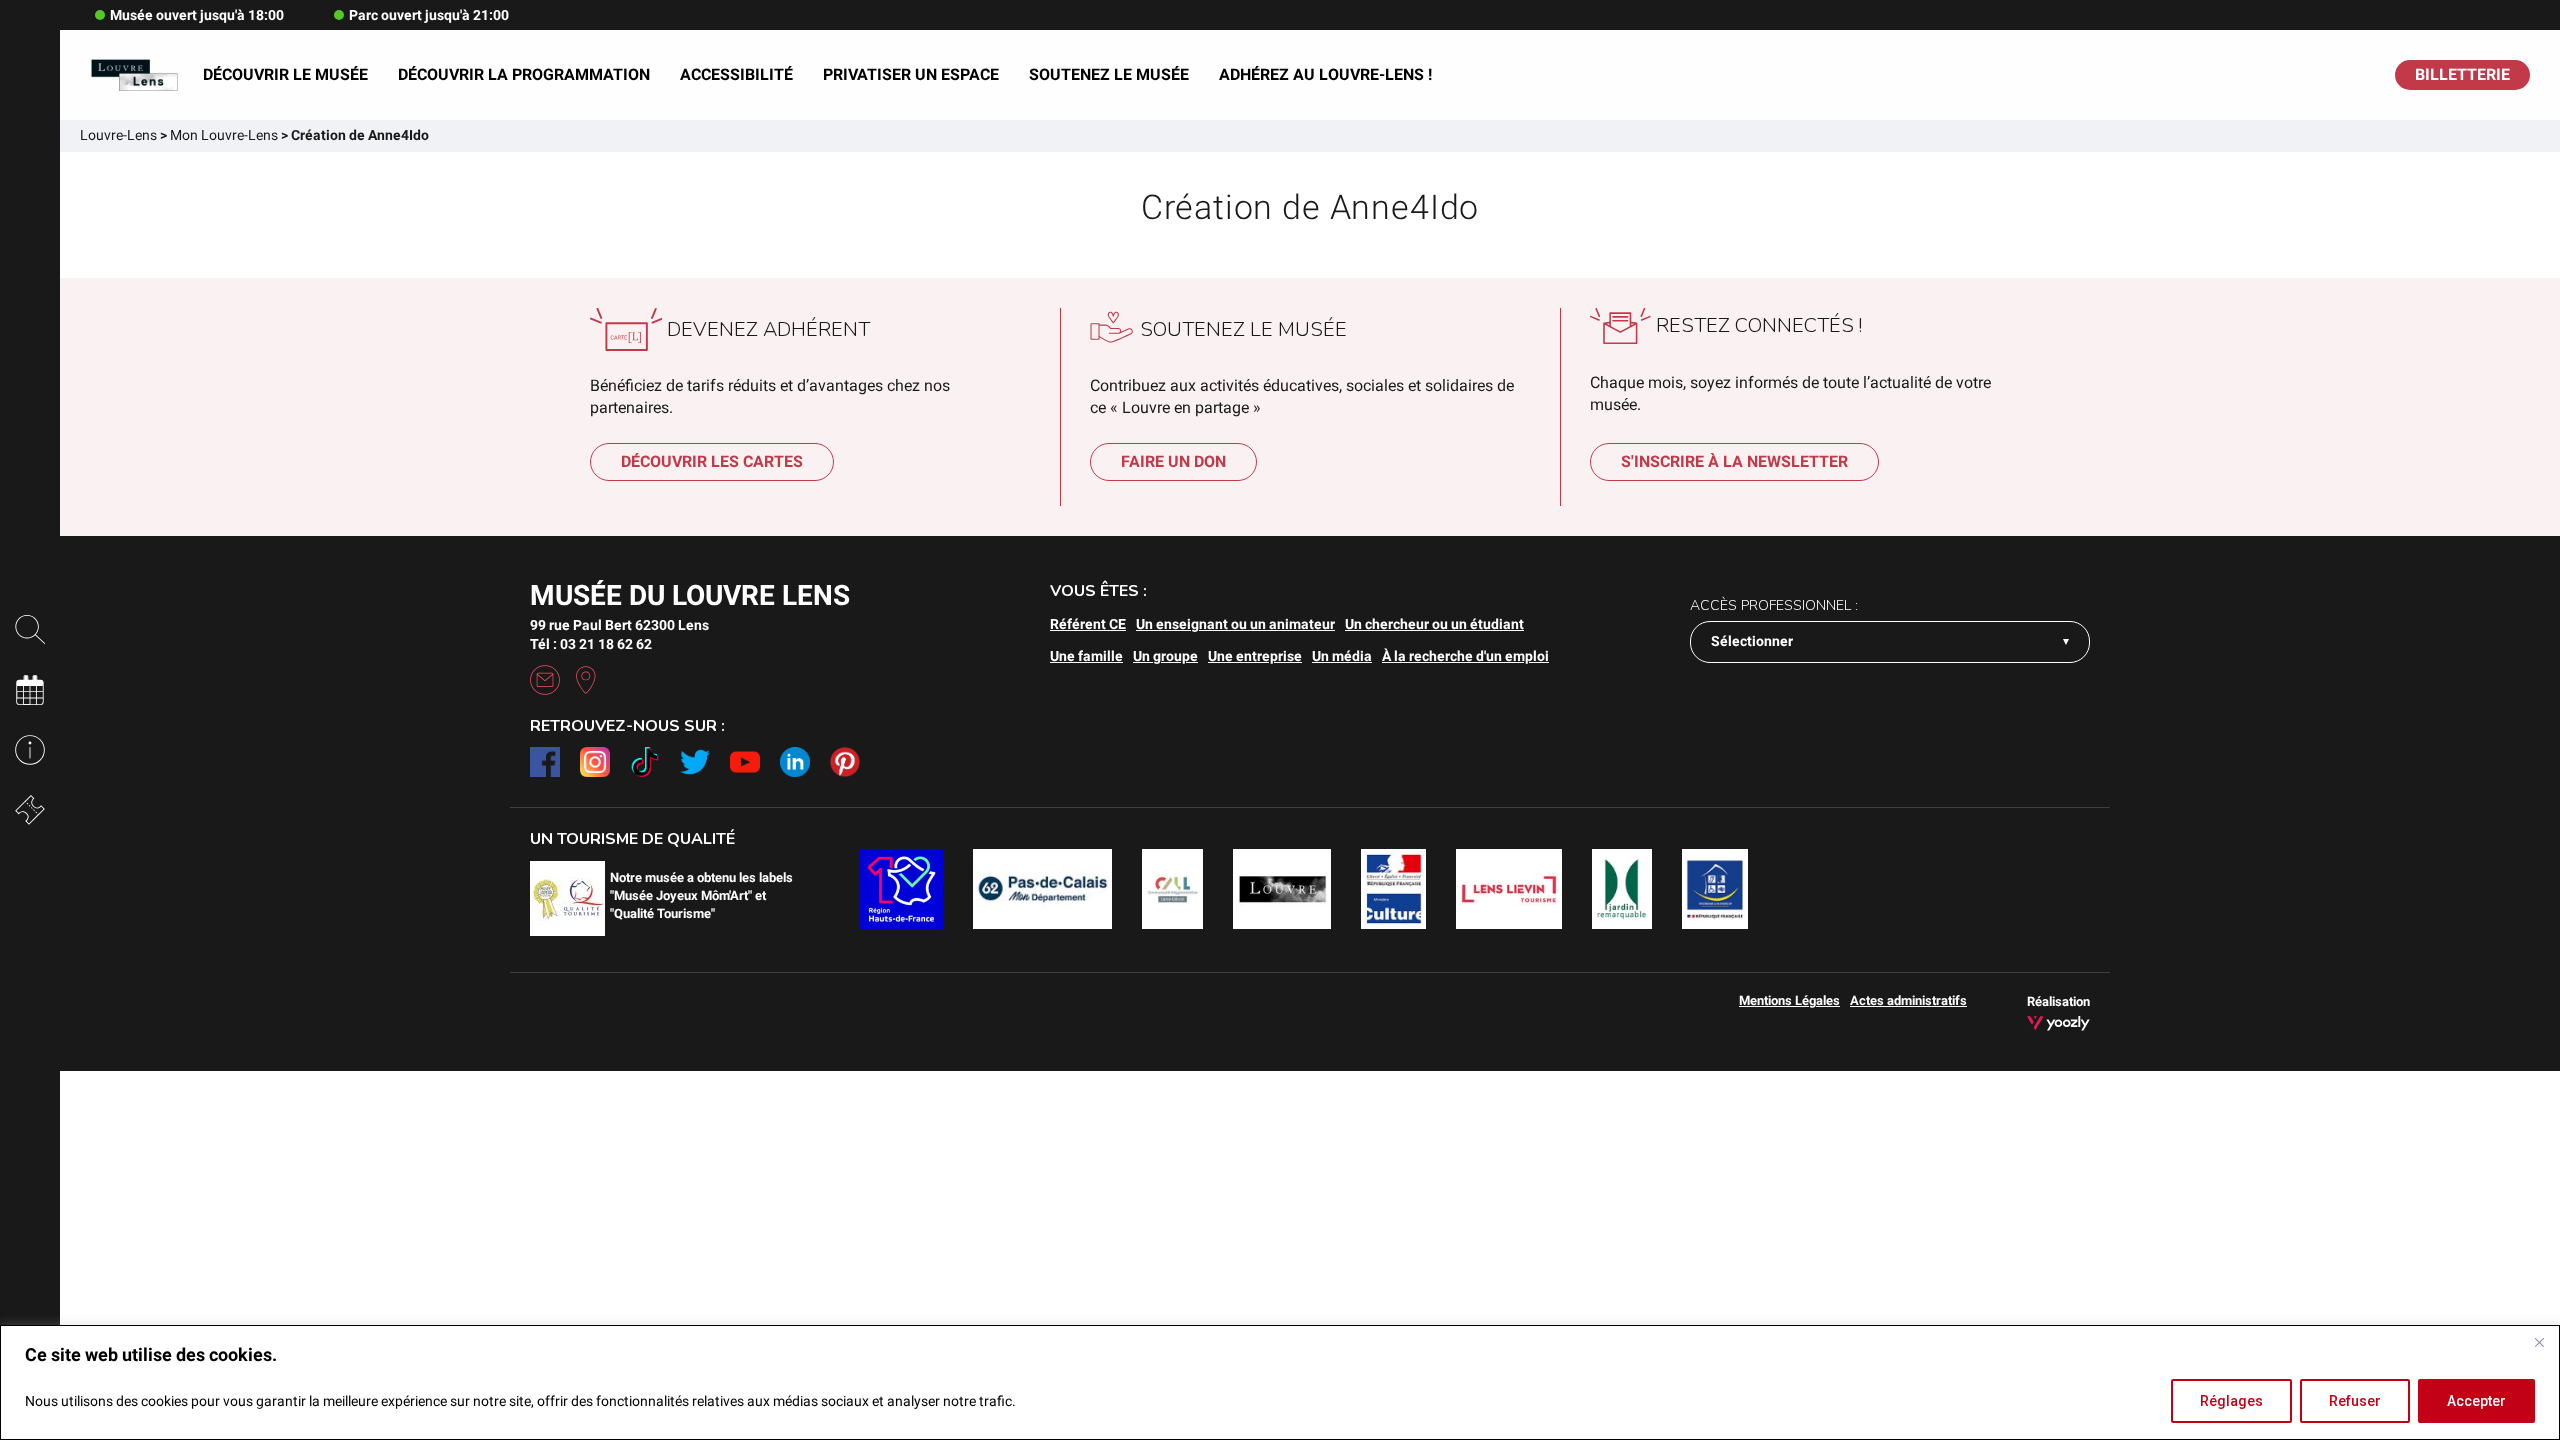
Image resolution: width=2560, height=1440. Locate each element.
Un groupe (1165, 656)
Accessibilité (736, 74)
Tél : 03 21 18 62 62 (591, 644)
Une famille (1086, 656)
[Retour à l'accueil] (134, 75)
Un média (1342, 656)
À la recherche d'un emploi (1465, 656)
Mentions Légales (1789, 1000)
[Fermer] (2539, 1342)
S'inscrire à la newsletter (1734, 461)
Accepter (2476, 1401)
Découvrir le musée (285, 74)
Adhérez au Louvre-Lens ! (1325, 74)
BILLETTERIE (2462, 74)
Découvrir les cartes (712, 461)
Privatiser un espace (911, 74)
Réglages (2231, 1401)
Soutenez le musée (1109, 74)
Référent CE (1088, 624)
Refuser (2355, 1401)
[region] (1280, 1382)
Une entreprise (1255, 656)
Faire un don (1173, 461)
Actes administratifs (1908, 1000)
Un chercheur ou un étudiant (1434, 624)
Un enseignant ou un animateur (1235, 624)
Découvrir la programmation (524, 74)
